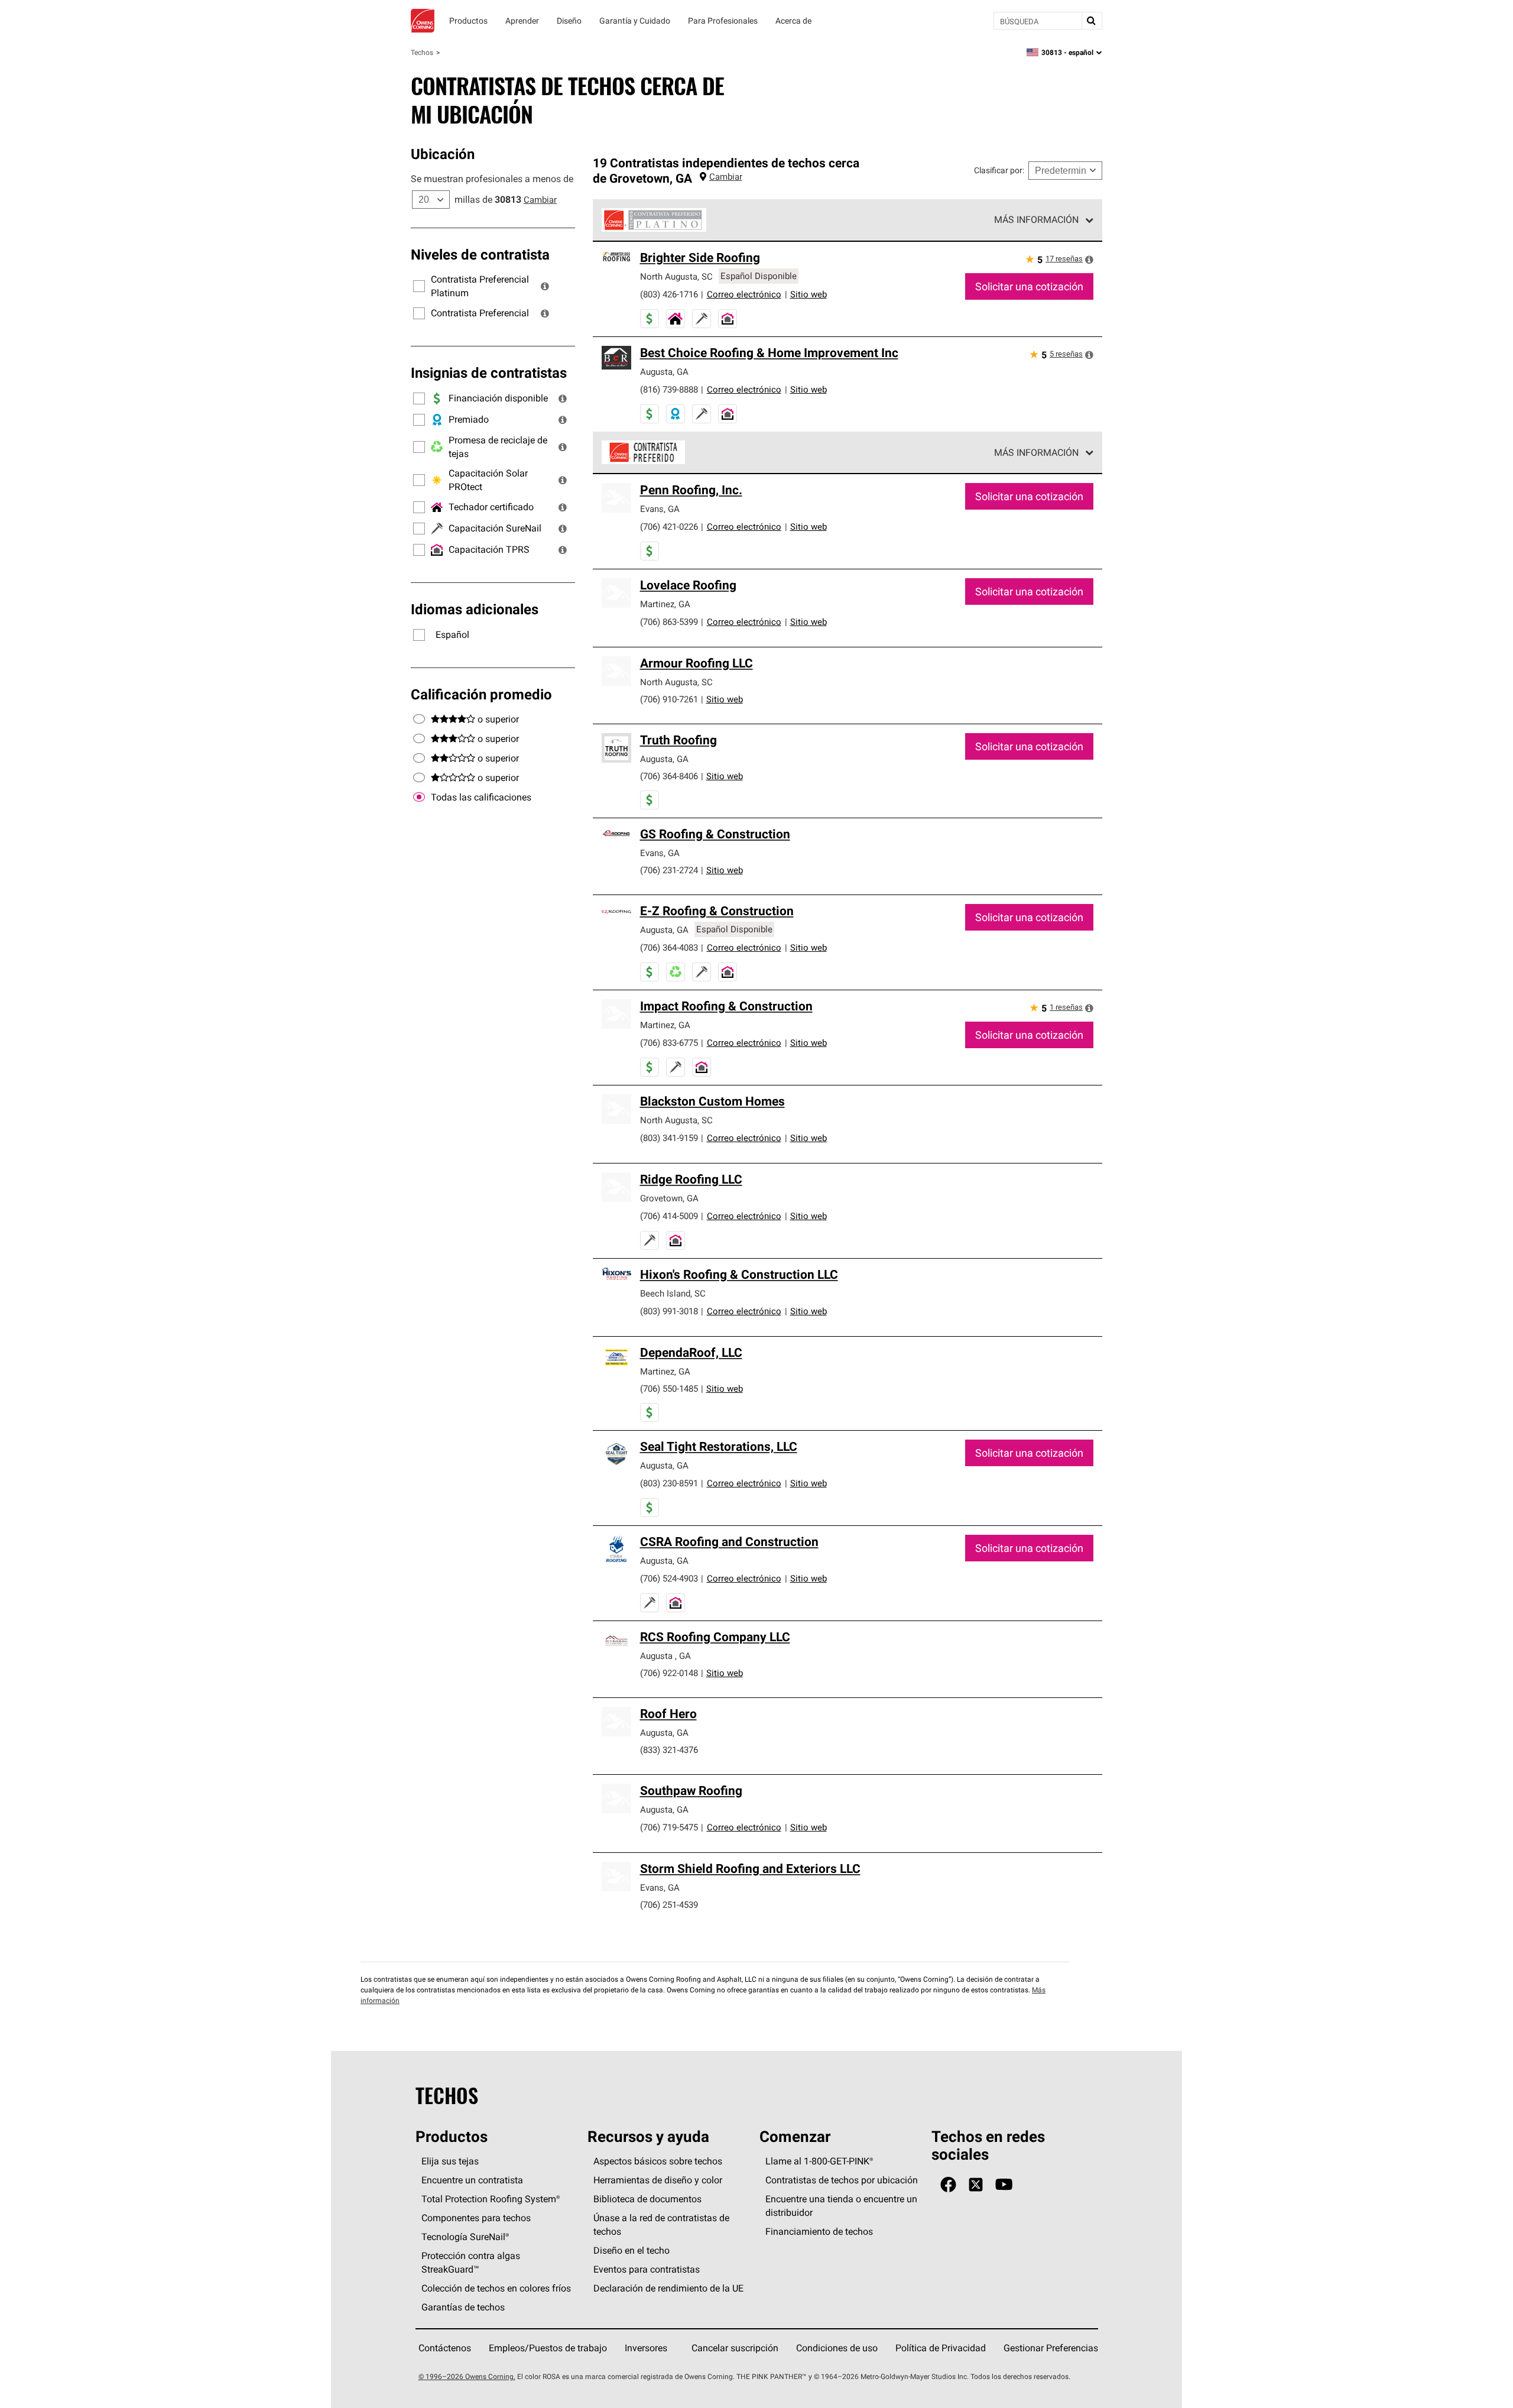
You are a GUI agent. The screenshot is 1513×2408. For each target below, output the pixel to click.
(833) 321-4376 (669, 1750)
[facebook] (948, 2185)
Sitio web (809, 294)
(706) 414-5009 (669, 1216)
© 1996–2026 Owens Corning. (467, 2376)
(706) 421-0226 (669, 526)
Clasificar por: (999, 170)
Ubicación (443, 154)
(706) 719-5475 (669, 1827)
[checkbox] (419, 798)
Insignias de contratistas (489, 372)
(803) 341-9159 (669, 1138)
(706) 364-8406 (669, 776)
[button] (545, 286)
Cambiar (540, 200)
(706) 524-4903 (669, 1578)
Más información (1036, 219)
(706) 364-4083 (669, 947)
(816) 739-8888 (669, 389)
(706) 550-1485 (669, 1388)
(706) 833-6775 (669, 1043)
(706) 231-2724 (669, 870)
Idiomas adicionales (475, 609)
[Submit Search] (1092, 21)
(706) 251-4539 (669, 1905)
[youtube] (1004, 2185)
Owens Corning (423, 21)
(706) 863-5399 (669, 622)
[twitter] (976, 2185)
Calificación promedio (481, 694)
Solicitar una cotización (1029, 286)
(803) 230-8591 (669, 1483)
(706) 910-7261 (669, 699)
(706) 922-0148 (669, 1673)
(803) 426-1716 (669, 294)
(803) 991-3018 (669, 1311)
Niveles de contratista (480, 254)
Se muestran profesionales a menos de (492, 179)
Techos (422, 52)
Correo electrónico (744, 294)
